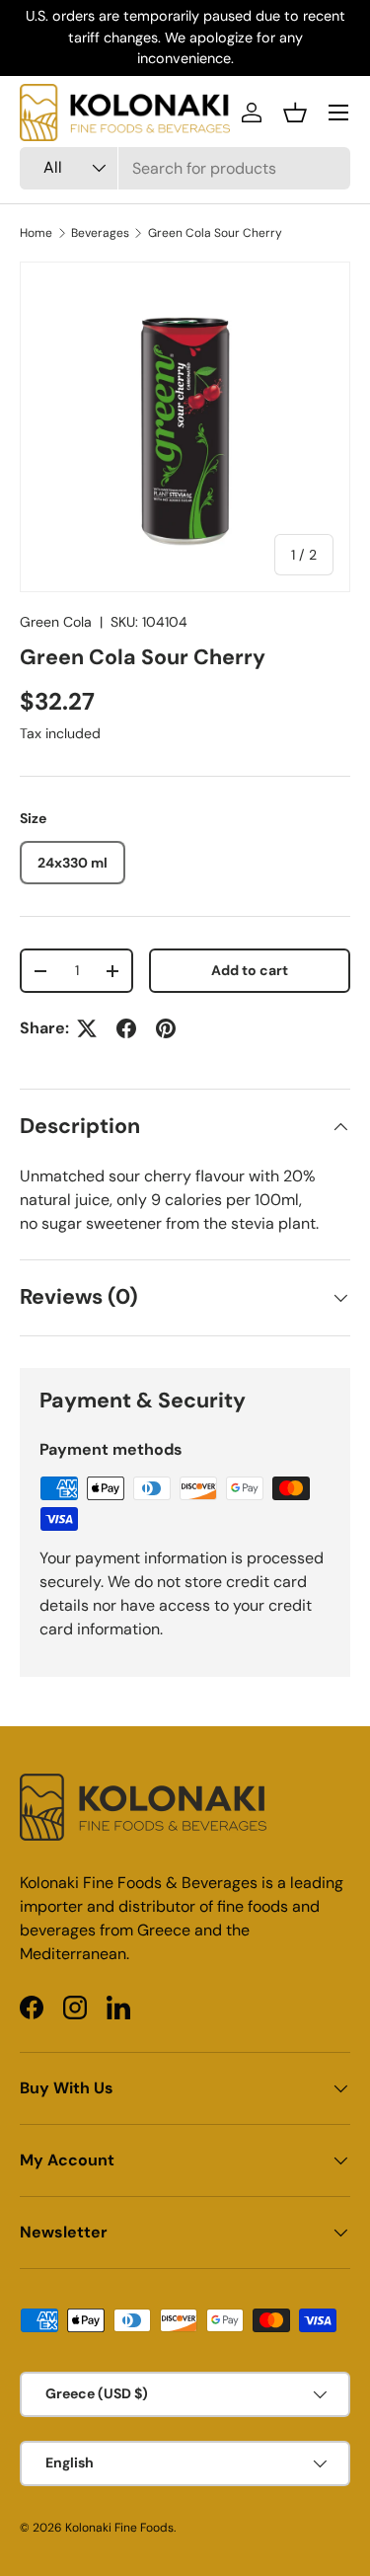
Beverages (100, 233)
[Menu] (338, 113)
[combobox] (185, 168)
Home (36, 233)
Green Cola (56, 622)
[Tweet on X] (87, 1028)
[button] (295, 113)
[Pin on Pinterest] (166, 1028)
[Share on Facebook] (126, 1028)
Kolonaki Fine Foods (119, 2528)
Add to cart (250, 970)
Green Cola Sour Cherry (215, 233)
